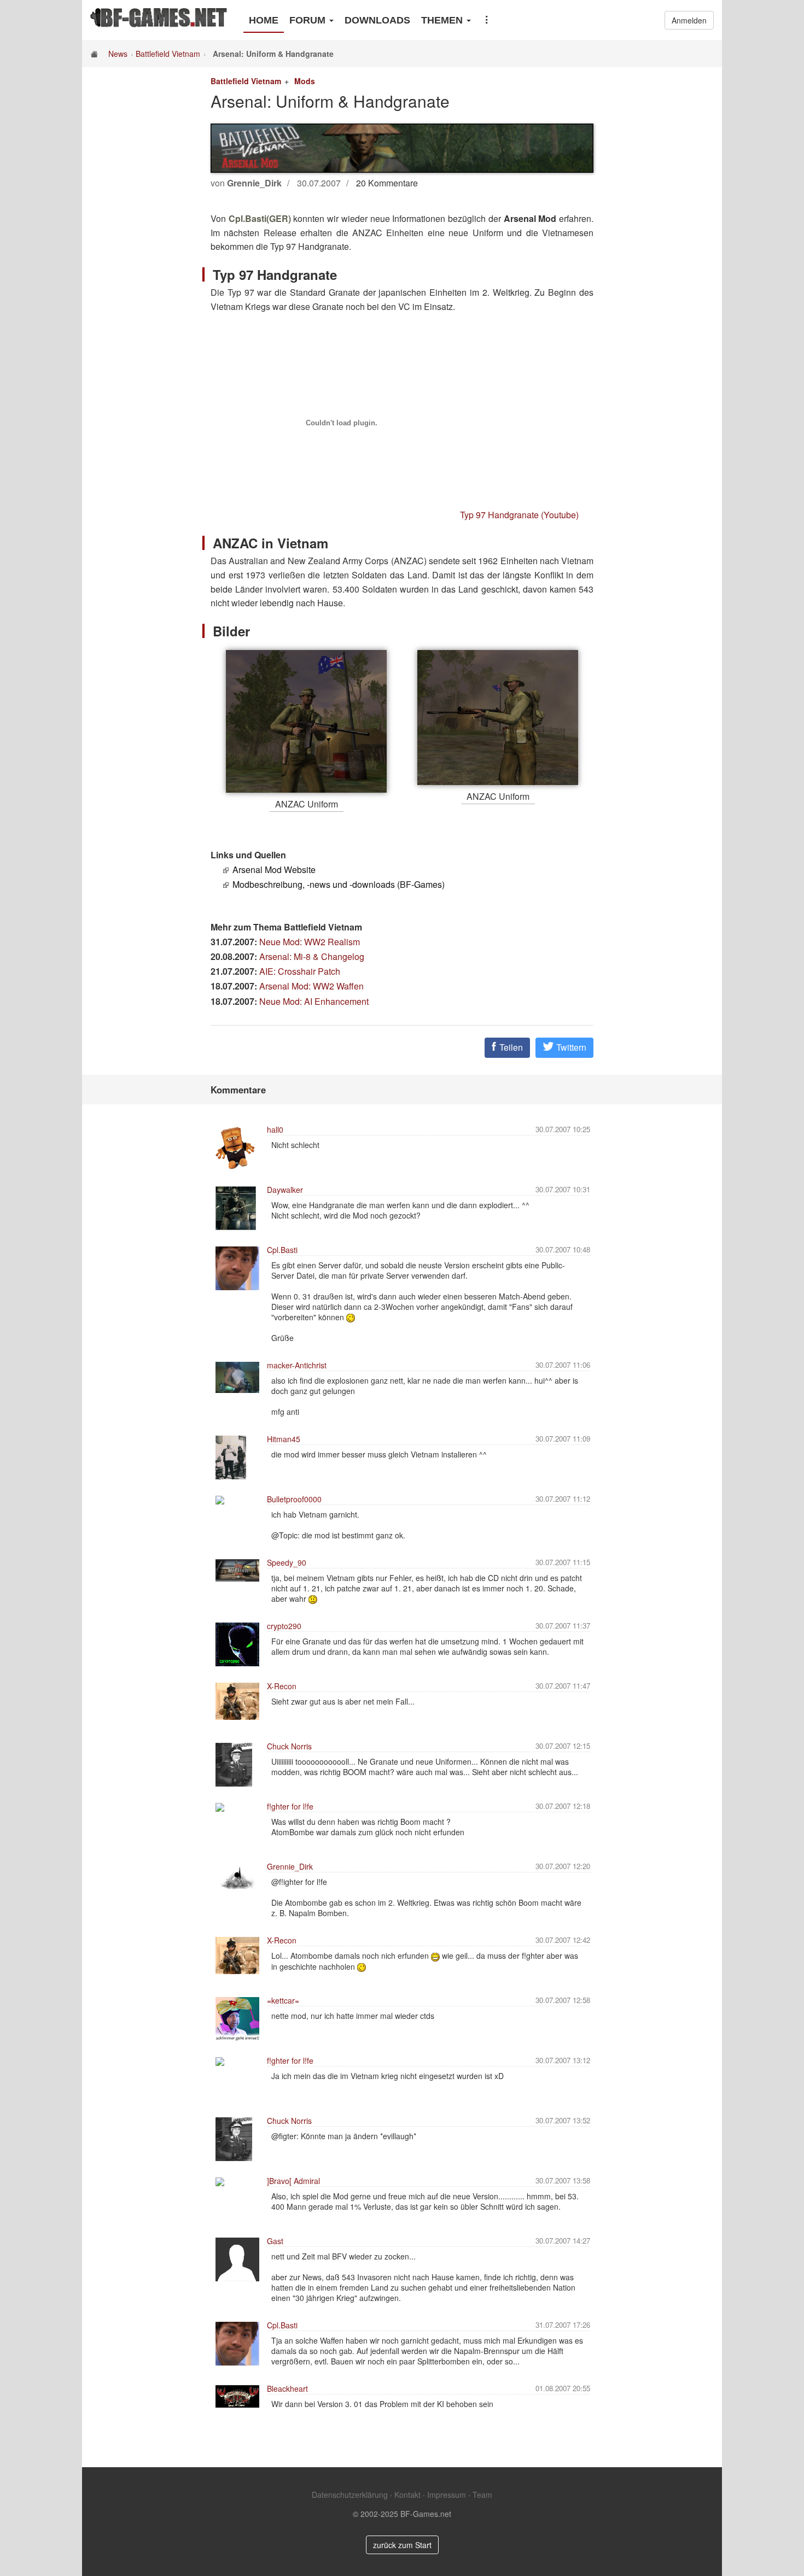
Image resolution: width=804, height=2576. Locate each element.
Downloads (377, 20)
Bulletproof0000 (294, 1499)
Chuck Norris (289, 1746)
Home (264, 20)
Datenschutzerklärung (350, 2495)
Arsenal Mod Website (274, 870)
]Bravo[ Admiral (293, 2181)
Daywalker (285, 1190)
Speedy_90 (287, 1562)
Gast (275, 2241)
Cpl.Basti (282, 1250)
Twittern (570, 1047)
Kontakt (407, 2495)
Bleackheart (287, 2388)
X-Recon (282, 1686)
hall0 (275, 1129)
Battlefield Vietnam (168, 54)
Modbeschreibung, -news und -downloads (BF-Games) (339, 884)
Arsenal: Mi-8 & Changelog (312, 956)
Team (482, 2495)
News (118, 54)
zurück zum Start (402, 2545)
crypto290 (284, 1626)
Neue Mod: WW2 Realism (310, 942)
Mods (305, 81)
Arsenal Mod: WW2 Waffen (311, 986)
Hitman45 (284, 1439)
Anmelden (689, 20)
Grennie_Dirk (290, 1866)
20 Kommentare (387, 183)
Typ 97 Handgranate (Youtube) (519, 515)
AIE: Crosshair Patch (300, 971)
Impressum (447, 2495)
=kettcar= (283, 2000)
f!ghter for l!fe (290, 1806)
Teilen (510, 1047)
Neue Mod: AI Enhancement (314, 1001)
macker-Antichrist (297, 1365)
